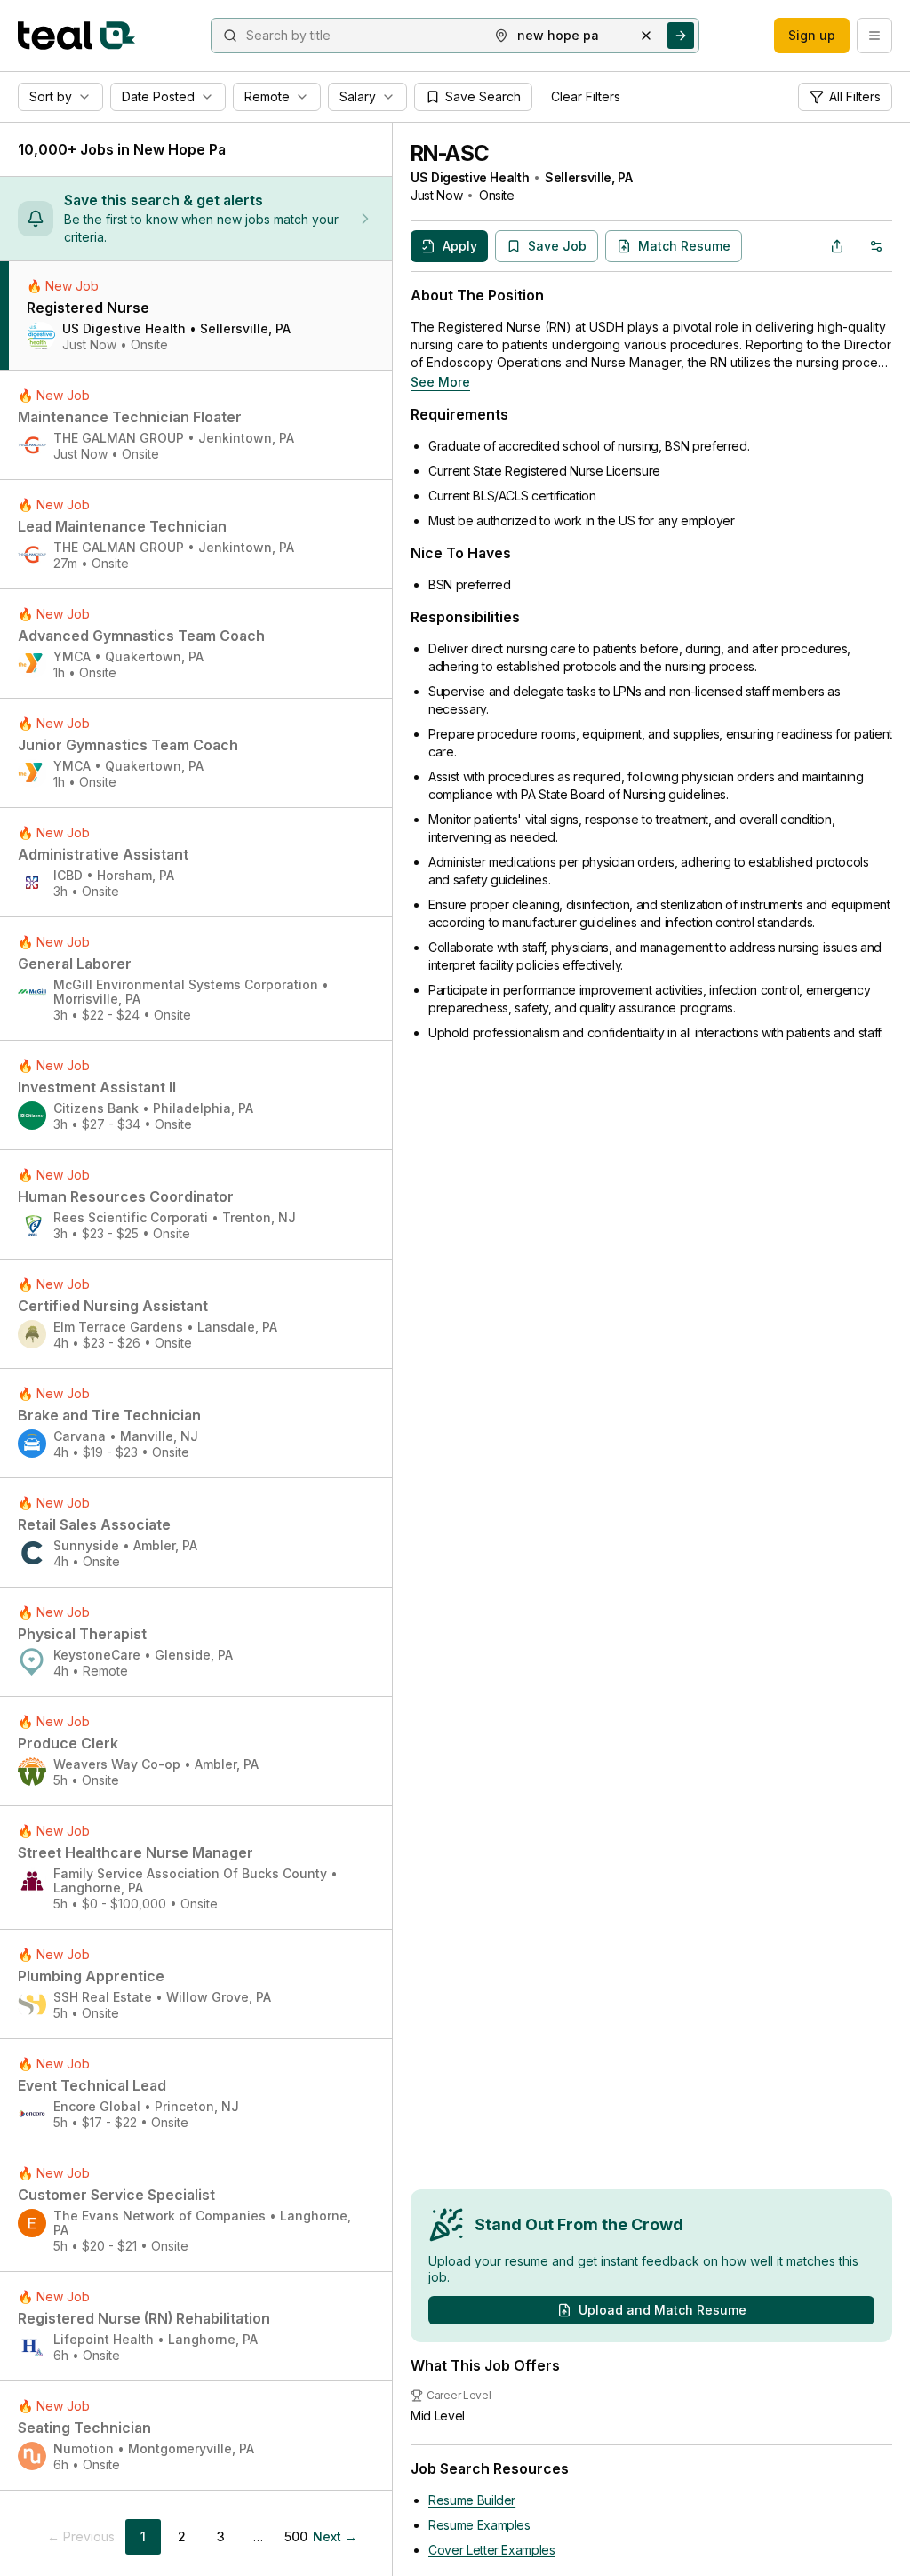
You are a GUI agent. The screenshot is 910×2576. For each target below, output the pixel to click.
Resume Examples (479, 2525)
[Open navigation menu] (874, 36)
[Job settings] (876, 246)
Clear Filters (586, 96)
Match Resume (684, 246)
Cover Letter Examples (492, 2550)
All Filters (855, 96)
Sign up (812, 35)
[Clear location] (646, 36)
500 (296, 2536)
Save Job (557, 246)
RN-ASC (450, 153)
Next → (335, 2536)
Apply (460, 246)
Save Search (483, 96)
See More (440, 382)
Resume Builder (472, 2500)
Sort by (51, 96)
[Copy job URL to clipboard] (837, 246)
